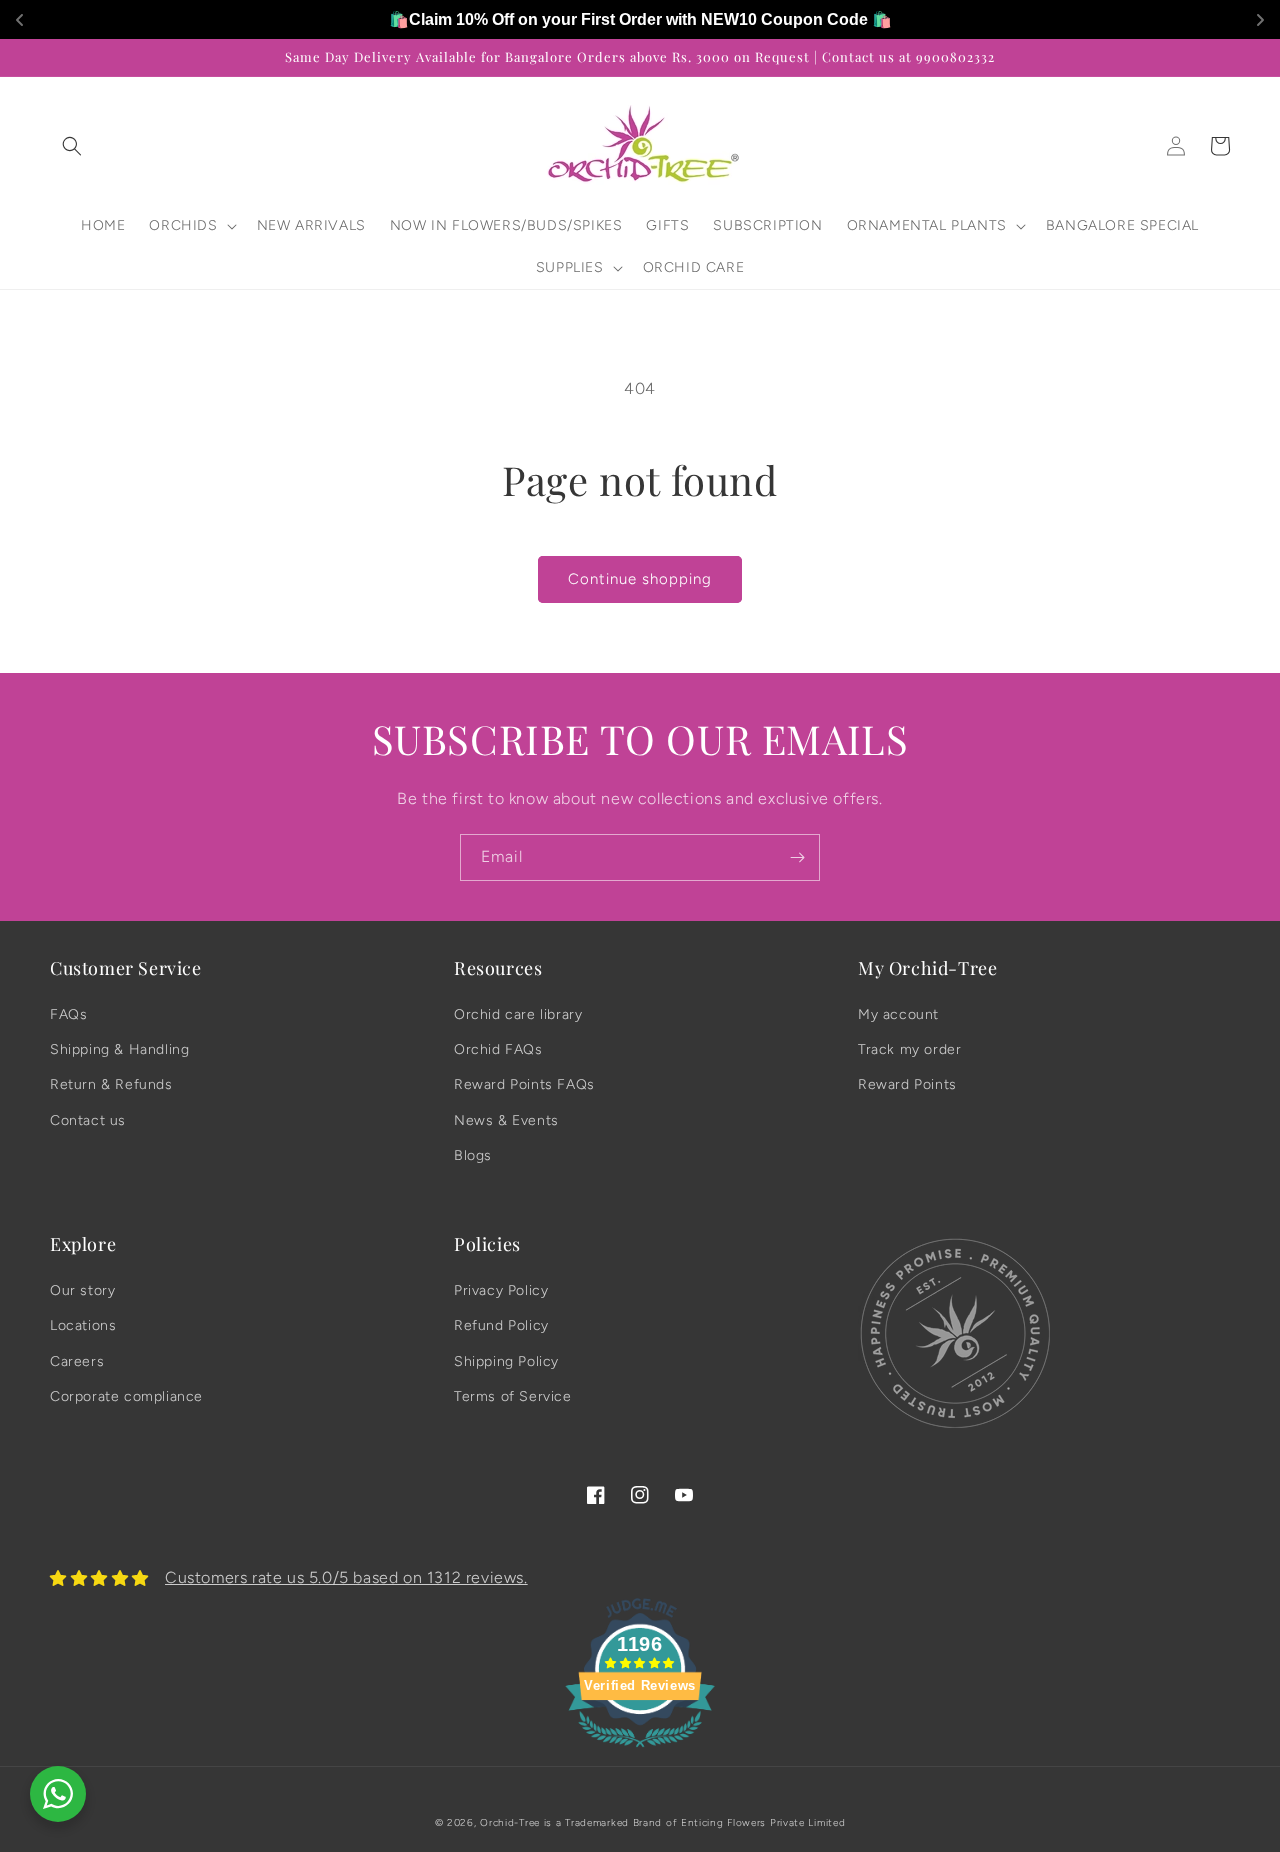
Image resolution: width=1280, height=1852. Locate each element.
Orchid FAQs (498, 1049)
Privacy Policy (501, 1290)
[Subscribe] (797, 857)
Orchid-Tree (510, 1822)
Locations (83, 1325)
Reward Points (907, 1084)
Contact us (88, 1120)
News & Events (506, 1120)
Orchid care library (518, 1014)
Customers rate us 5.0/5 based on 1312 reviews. (346, 1577)
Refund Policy (501, 1325)
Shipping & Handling (119, 1049)
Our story (82, 1290)
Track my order (909, 1049)
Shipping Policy (506, 1361)
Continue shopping (640, 579)
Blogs (473, 1155)
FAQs (68, 1014)
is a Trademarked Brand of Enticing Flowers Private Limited (695, 1822)
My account (898, 1014)
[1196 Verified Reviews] (640, 1750)
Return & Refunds (111, 1084)
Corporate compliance (126, 1396)
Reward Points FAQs (524, 1084)
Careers (77, 1361)
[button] (72, 146)
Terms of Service (513, 1396)
